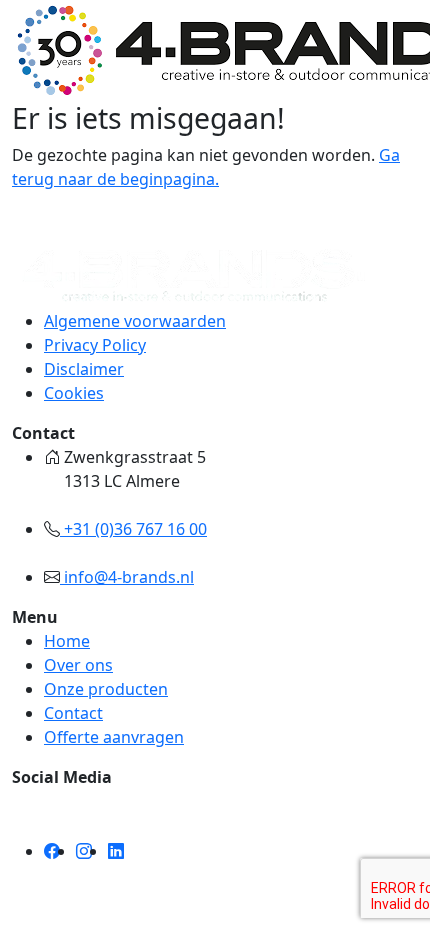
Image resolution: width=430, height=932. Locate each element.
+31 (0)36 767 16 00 (133, 529)
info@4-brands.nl (127, 577)
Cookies (74, 393)
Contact (73, 713)
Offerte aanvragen (114, 737)
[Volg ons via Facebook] (52, 851)
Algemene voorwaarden (135, 321)
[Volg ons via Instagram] (84, 851)
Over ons (78, 665)
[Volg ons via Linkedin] (116, 851)
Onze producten (106, 689)
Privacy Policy (95, 345)
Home (67, 641)
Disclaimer (84, 369)
